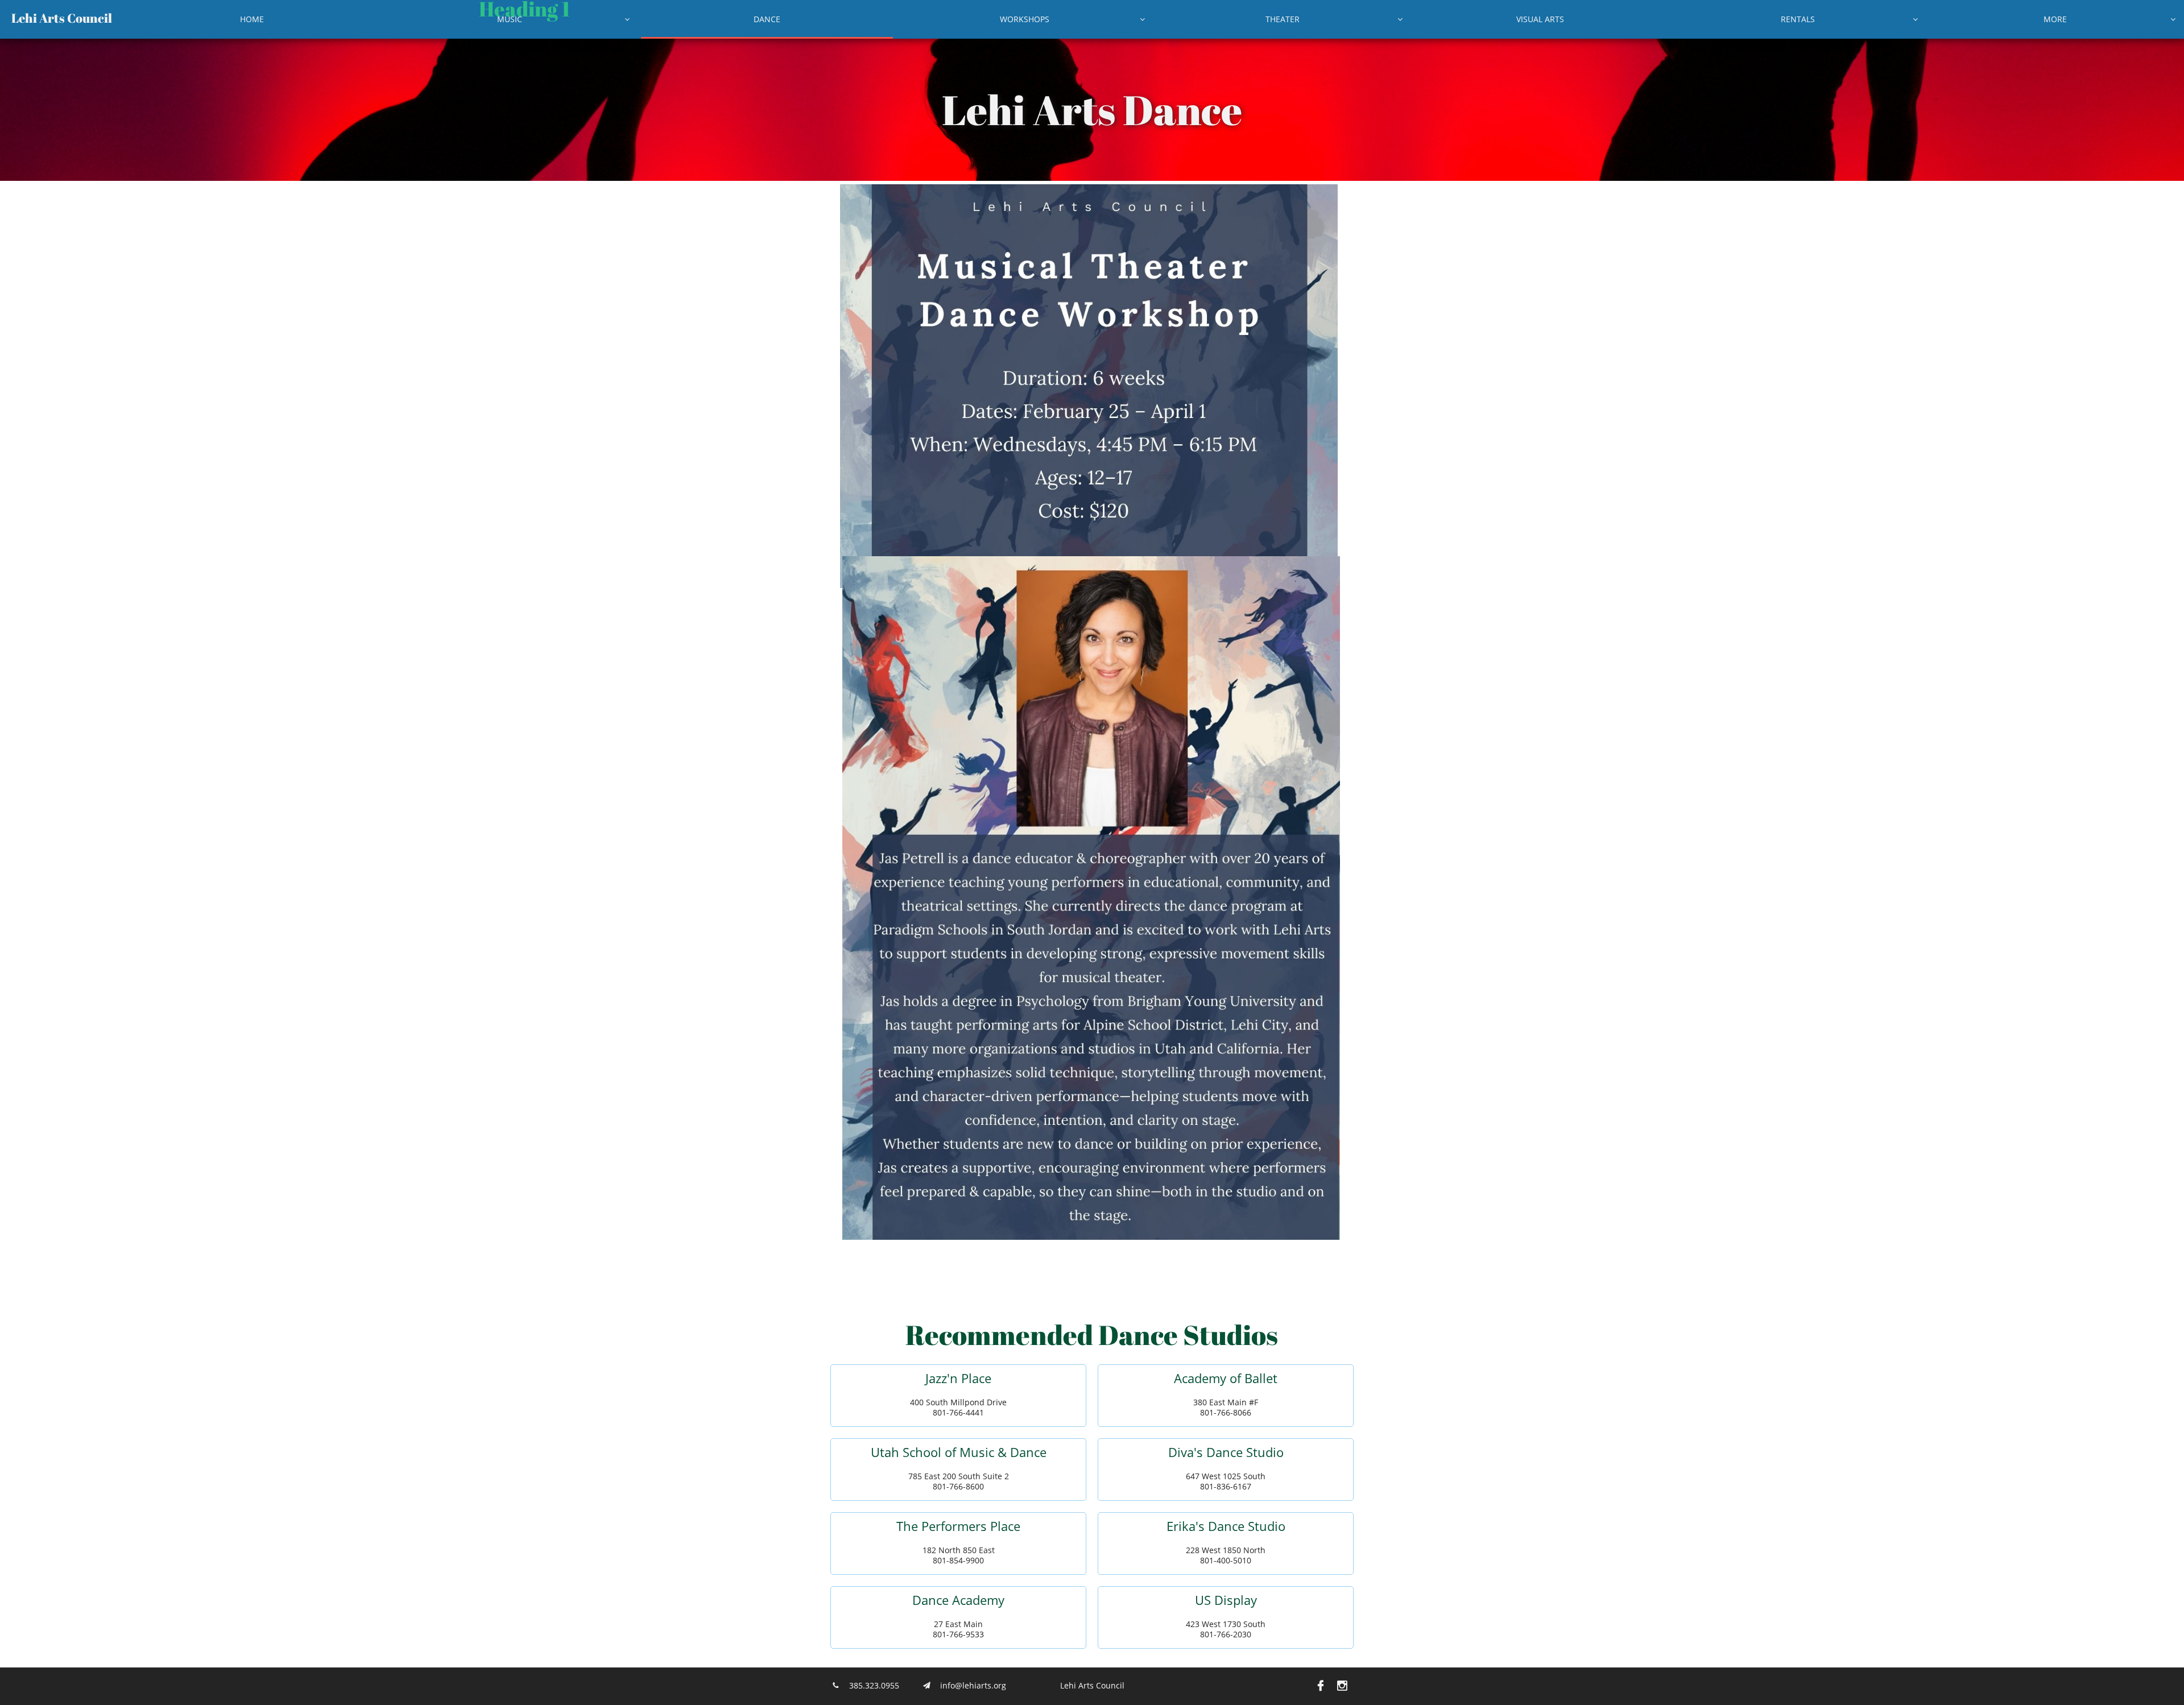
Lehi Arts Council (1092, 1685)
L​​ (15, 18)
